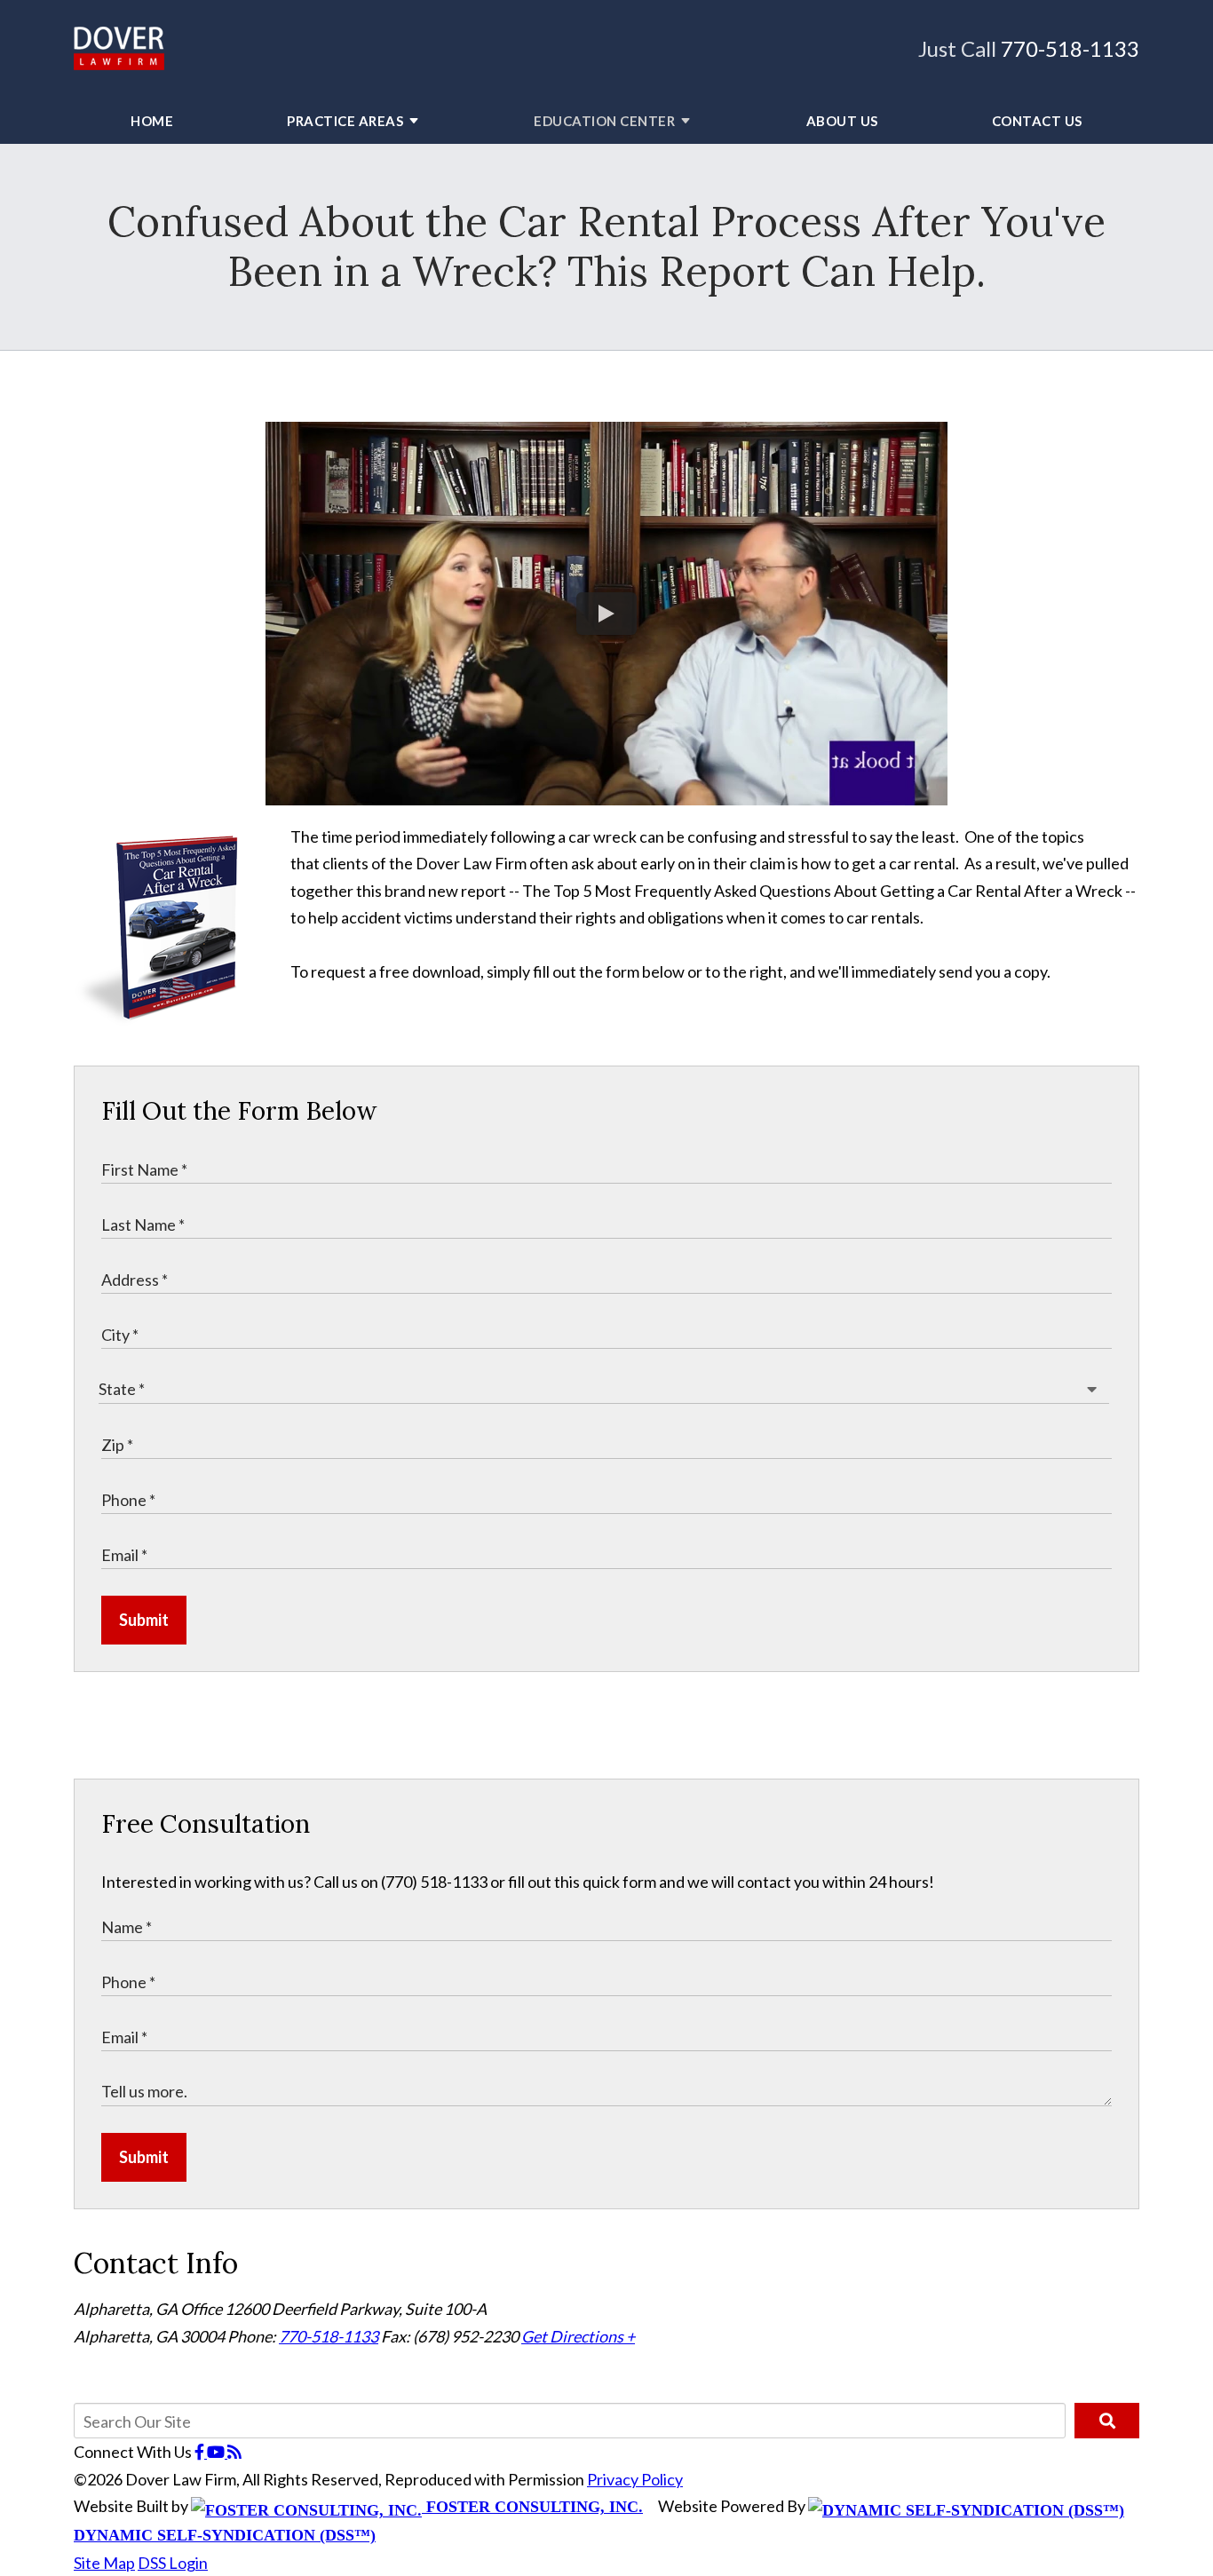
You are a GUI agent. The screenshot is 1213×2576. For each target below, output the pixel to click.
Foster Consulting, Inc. (532, 2507)
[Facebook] (201, 2452)
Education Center (604, 121)
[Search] (1107, 2421)
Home (152, 121)
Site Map (104, 2563)
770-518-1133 (1070, 48)
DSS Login (173, 2563)
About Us (842, 121)
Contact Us (1037, 121)
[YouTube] (217, 2452)
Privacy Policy (635, 2479)
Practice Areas (345, 121)
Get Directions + (578, 2336)
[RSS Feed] (234, 2452)
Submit (144, 1620)
